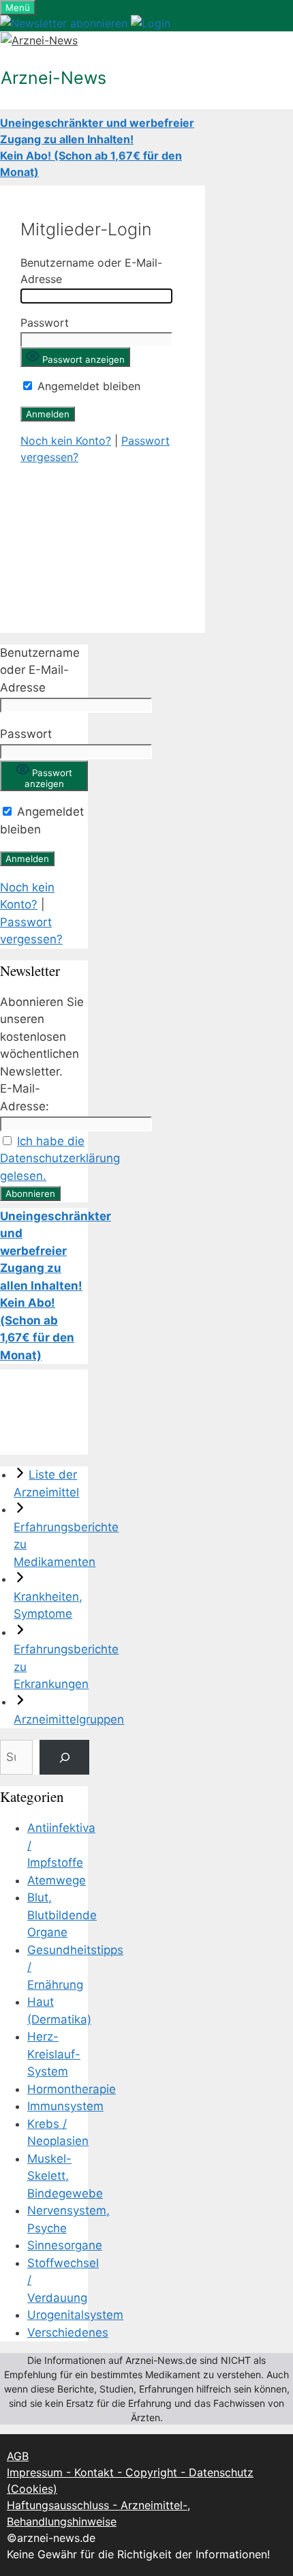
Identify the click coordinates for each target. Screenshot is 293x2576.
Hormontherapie (72, 2089)
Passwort (45, 323)
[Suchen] (64, 1757)
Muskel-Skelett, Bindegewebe (65, 2176)
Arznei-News (53, 78)
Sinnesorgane (65, 2245)
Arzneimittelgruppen (69, 1719)
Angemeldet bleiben (87, 386)
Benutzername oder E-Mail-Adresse (40, 670)
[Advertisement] (103, 539)
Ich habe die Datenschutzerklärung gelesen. (60, 1158)
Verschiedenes (68, 2333)
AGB (18, 2456)
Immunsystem (65, 2106)
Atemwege (57, 1880)
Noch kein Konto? (66, 441)
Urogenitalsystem (75, 2315)
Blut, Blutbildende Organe (62, 1915)
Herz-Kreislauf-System (54, 2054)
